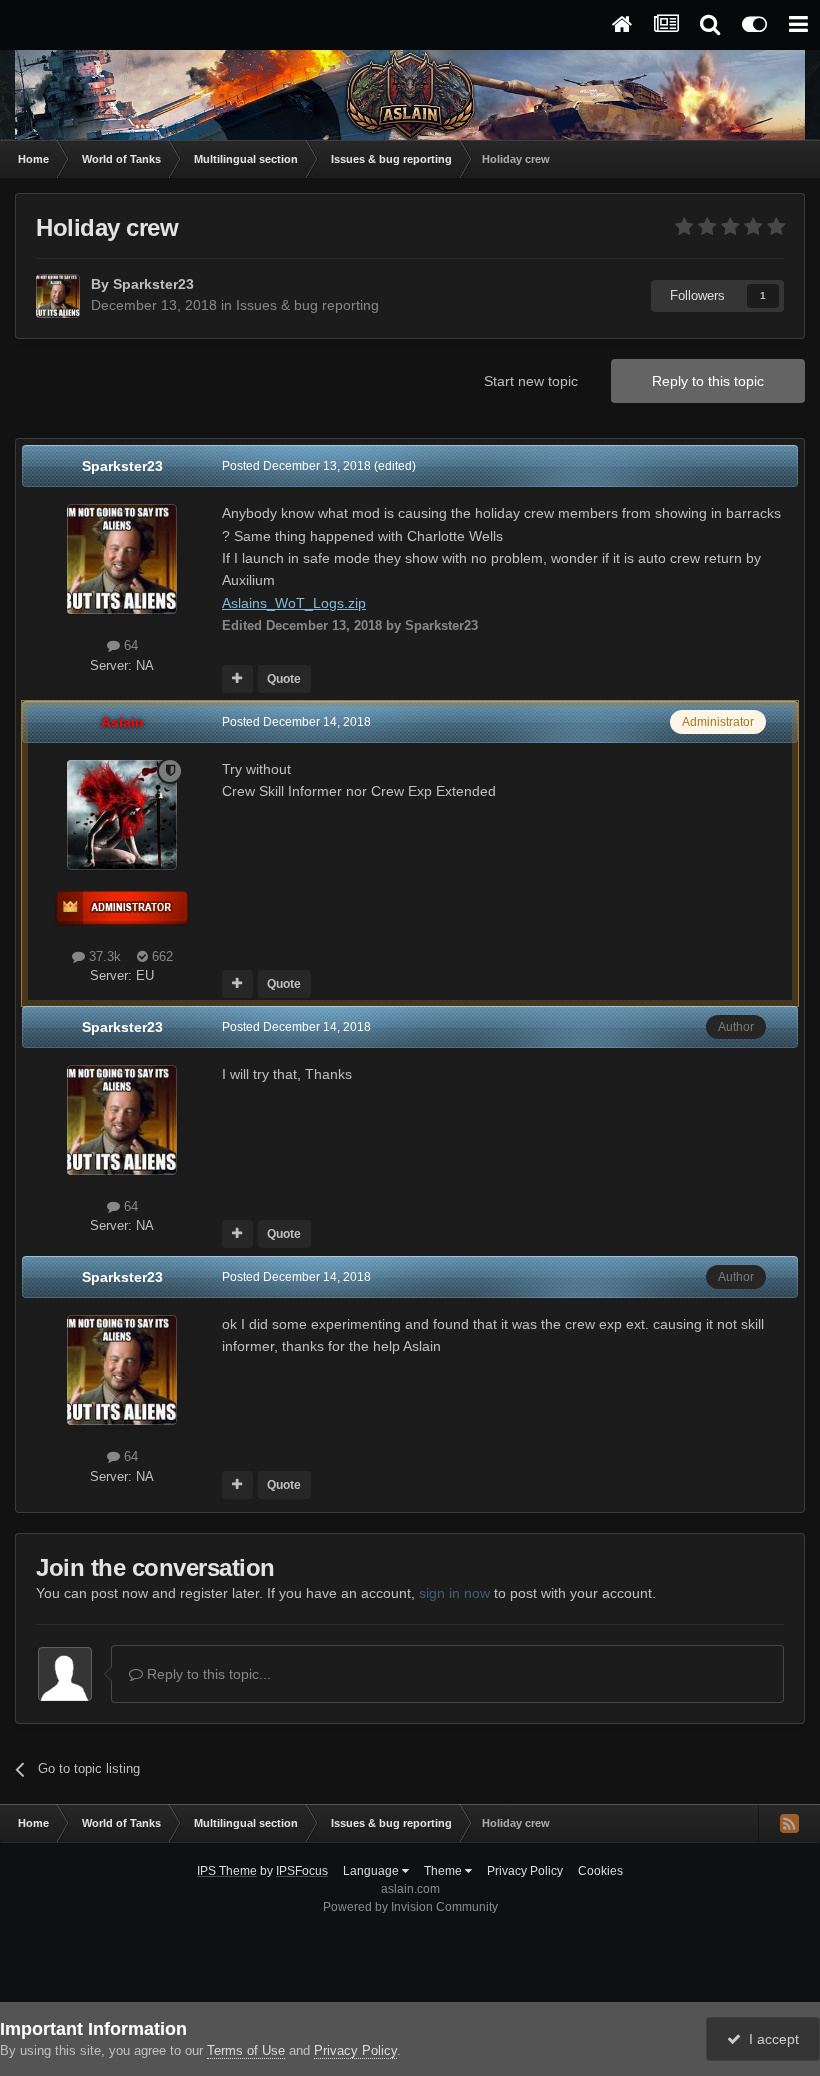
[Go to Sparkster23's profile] (58, 296)
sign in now (454, 1593)
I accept (770, 2039)
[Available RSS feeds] (789, 1823)
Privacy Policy (525, 1871)
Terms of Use (246, 2050)
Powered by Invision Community (410, 1907)
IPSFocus (302, 1871)
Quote (284, 679)
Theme (444, 1871)
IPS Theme (227, 1871)
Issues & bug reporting (307, 305)
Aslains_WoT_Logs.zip (294, 603)
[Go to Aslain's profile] (122, 815)
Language (372, 1871)
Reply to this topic (708, 381)
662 (160, 956)
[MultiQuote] (237, 679)
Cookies (600, 1871)
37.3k (103, 956)
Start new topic (531, 381)
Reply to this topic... (207, 1674)
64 (129, 645)
